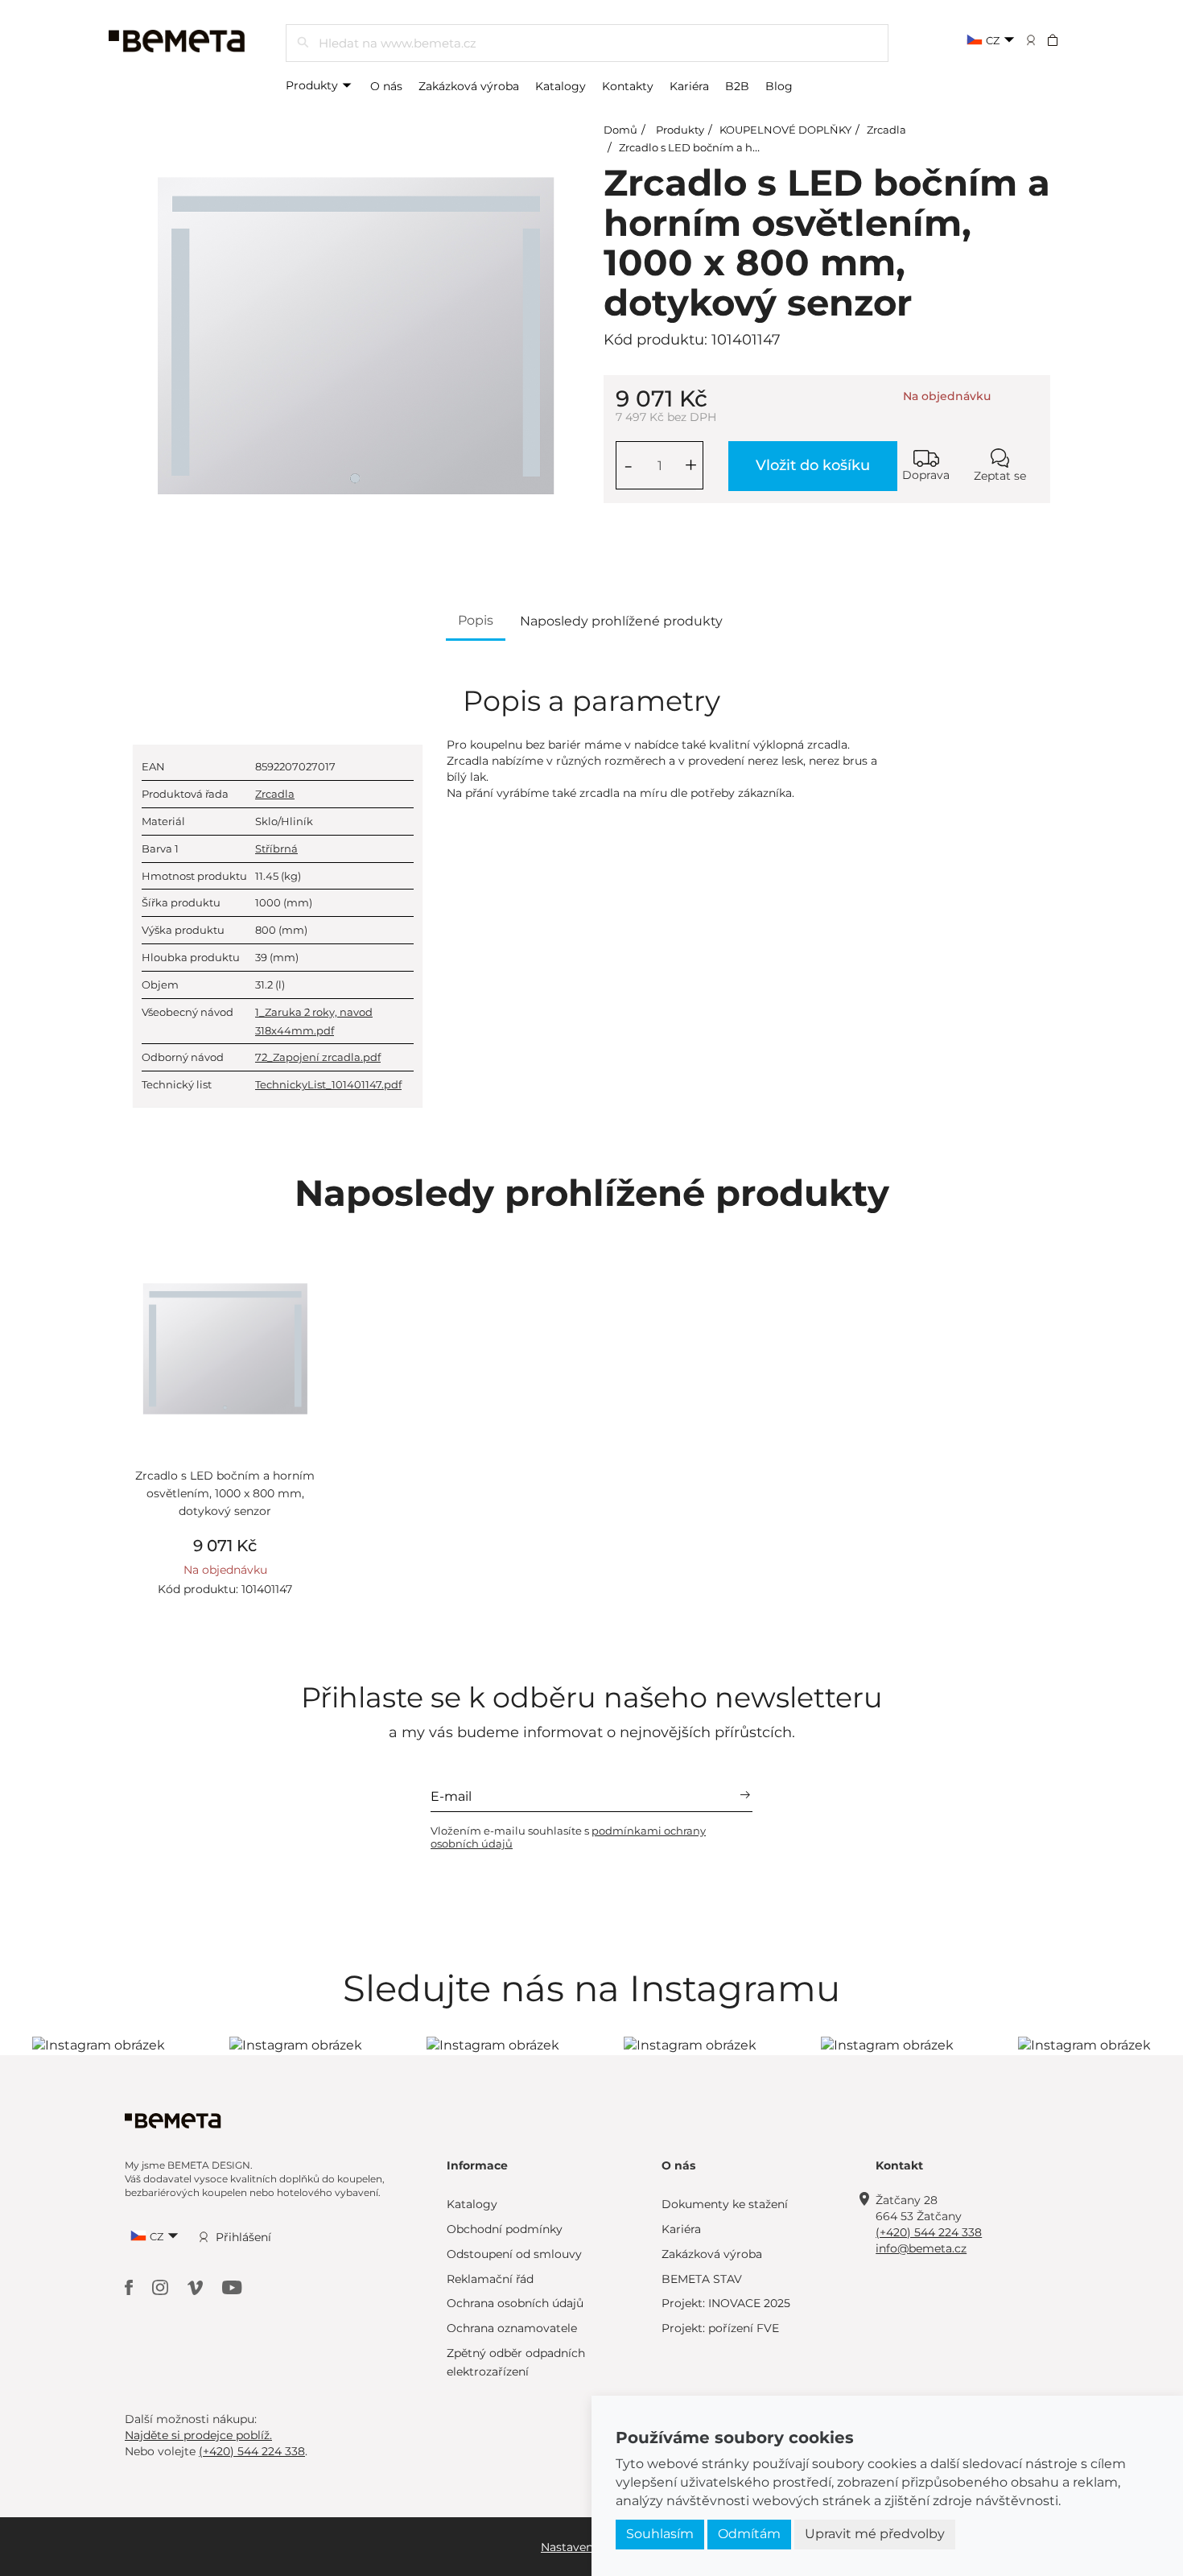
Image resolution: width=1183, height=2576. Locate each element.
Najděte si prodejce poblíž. (198, 2435)
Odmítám (749, 2534)
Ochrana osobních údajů (515, 2303)
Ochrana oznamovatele (512, 2328)
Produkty (313, 85)
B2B (737, 86)
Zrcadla (886, 130)
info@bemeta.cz (921, 2248)
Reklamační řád (490, 2279)
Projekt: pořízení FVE (720, 2328)
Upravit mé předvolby (875, 2534)
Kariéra (689, 86)
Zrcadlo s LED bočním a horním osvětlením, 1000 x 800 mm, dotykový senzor (225, 1494)
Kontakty (628, 86)
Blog (779, 86)
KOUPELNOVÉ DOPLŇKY (785, 130)
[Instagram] (162, 2287)
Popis (476, 620)
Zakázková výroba (469, 86)
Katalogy (561, 86)
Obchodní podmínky (505, 2229)
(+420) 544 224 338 (929, 2232)
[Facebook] (130, 2287)
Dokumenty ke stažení (725, 2204)
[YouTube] (232, 2287)
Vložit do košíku (813, 465)
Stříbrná (276, 848)
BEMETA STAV (702, 2279)
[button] (1063, 39)
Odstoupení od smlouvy (514, 2254)
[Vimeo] (197, 2287)
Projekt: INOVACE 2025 (726, 2303)
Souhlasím (660, 2534)
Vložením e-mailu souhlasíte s (568, 1837)
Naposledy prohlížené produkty (621, 621)
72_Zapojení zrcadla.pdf (318, 1057)
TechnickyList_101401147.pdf (328, 1084)
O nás (386, 86)
